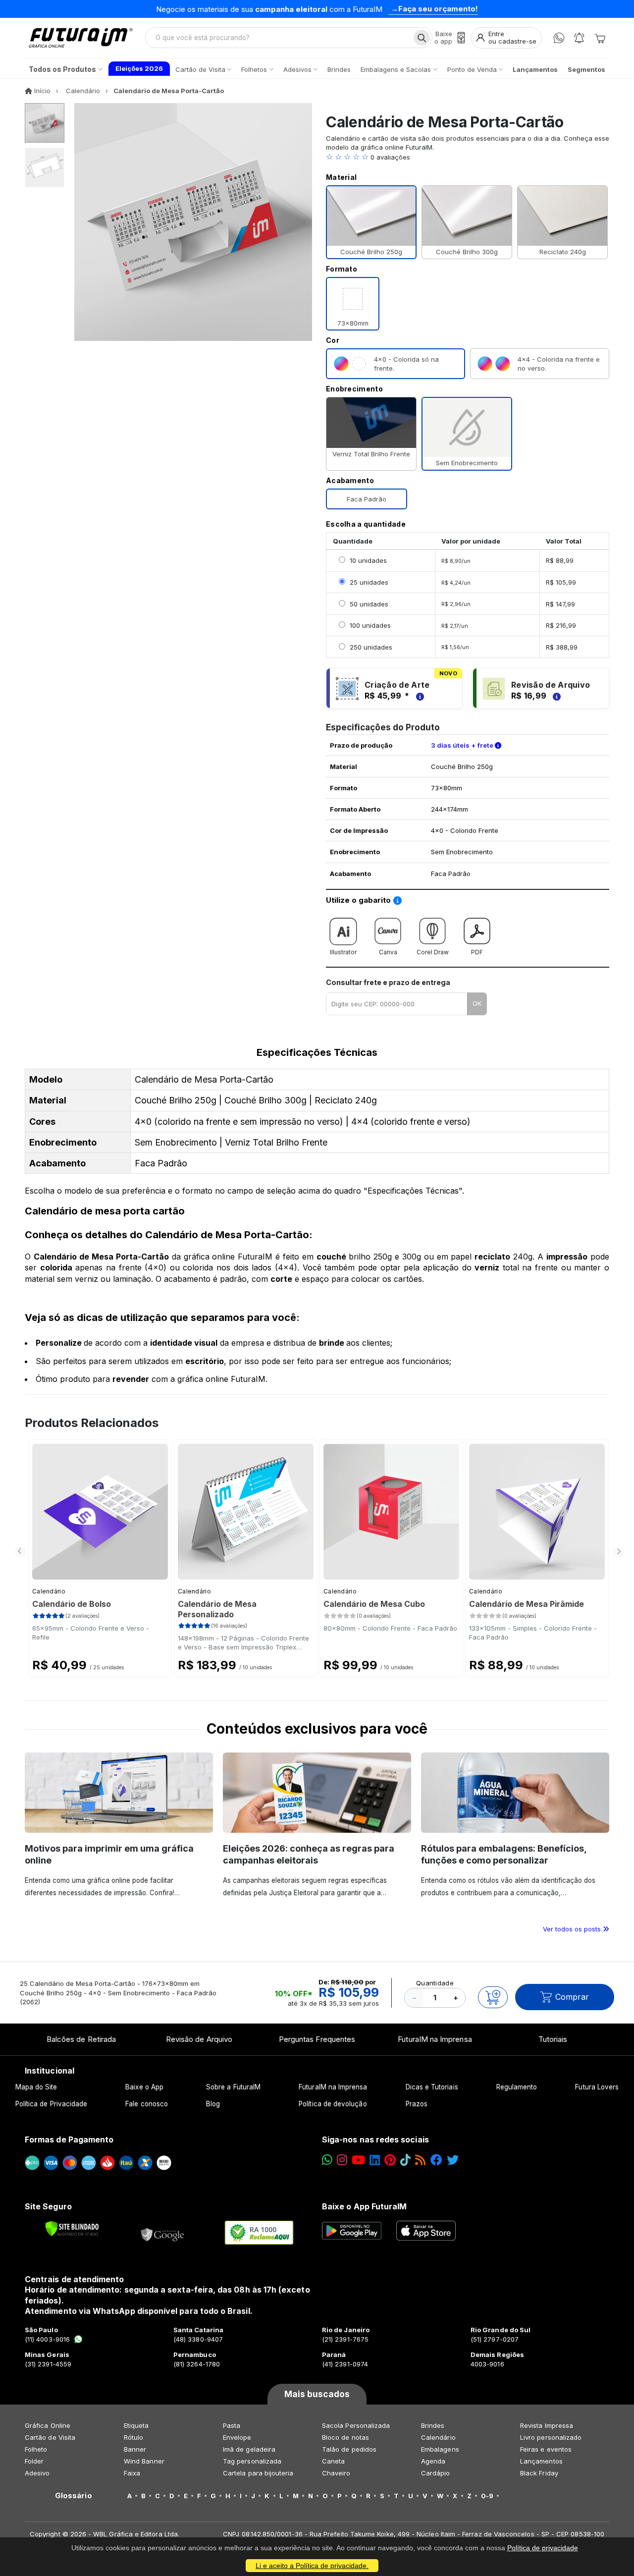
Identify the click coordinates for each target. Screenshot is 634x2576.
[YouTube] (358, 2160)
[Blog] (420, 2160)
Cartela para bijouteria (258, 2473)
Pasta (232, 2425)
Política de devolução (333, 2104)
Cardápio (436, 2473)
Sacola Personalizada (356, 2425)
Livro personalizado (551, 2437)
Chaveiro (336, 2473)
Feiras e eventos (546, 2449)
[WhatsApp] (559, 38)
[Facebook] (436, 2160)
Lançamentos (541, 2461)
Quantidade (435, 1983)
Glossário (74, 2496)
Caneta (333, 2461)
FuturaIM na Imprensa (435, 2039)
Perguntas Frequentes (317, 2039)
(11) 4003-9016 (47, 2339)
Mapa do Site (36, 2087)
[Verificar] (72, 2229)
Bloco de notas (345, 2437)
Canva (388, 952)
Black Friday (539, 2473)
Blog (213, 2104)
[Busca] (422, 38)
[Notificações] (579, 38)
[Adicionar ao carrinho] (493, 1997)
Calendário (49, 1591)
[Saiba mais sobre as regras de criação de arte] (419, 696)
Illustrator (343, 952)
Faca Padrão (367, 499)
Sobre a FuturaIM (233, 2087)
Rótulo (133, 2437)
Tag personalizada (252, 2461)
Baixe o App (144, 2087)
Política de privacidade (543, 2548)
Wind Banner (144, 2461)
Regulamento (517, 2087)
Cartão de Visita (50, 2437)
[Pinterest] (390, 2160)
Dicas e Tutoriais (432, 2087)
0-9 (487, 2496)
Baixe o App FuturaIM (364, 2206)
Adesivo (37, 2473)
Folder (34, 2461)
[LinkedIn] (375, 2160)
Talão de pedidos (349, 2449)
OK (477, 1003)
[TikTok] (405, 2160)
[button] (468, 157)
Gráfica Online (48, 2425)
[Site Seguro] (163, 2233)
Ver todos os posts (573, 1929)
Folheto (36, 2449)
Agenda (433, 2461)
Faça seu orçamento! (438, 9)
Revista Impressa (547, 2425)
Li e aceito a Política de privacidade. (312, 2566)
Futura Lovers (597, 2087)
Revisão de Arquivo (199, 2039)
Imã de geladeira (249, 2449)
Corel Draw (433, 952)
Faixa (132, 2473)
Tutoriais (553, 2039)
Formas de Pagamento (69, 2139)
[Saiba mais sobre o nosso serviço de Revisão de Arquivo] (555, 696)
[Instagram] (342, 2160)
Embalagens (440, 2449)
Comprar (572, 1997)
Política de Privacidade (52, 2104)
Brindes (433, 2425)
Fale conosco (147, 2104)
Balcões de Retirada (81, 2039)
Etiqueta (136, 2425)
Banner (135, 2449)
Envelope (237, 2437)
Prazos (417, 2104)
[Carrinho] (600, 38)
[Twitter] (453, 2160)
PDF (477, 952)
